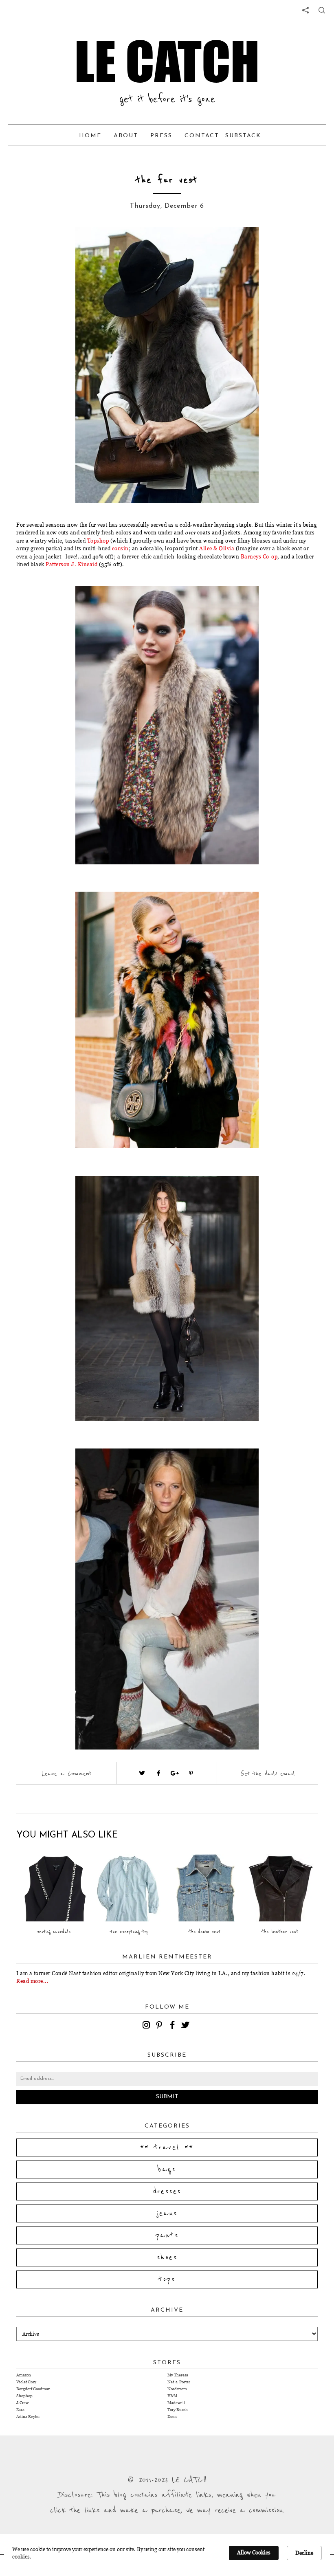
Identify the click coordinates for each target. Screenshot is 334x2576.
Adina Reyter (28, 2417)
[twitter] (187, 2026)
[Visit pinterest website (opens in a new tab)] (63, 245)
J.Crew (22, 2403)
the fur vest (167, 180)
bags (167, 2169)
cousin (120, 548)
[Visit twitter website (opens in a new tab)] (142, 1773)
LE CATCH (167, 61)
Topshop (98, 541)
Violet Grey (26, 2382)
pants (167, 2235)
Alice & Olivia (217, 548)
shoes (167, 2257)
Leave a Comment (66, 1774)
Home (90, 136)
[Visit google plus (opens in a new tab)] (175, 1773)
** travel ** (167, 2147)
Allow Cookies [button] (254, 2552)
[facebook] (174, 2026)
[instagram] (147, 2026)
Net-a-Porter (179, 2382)
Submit (167, 2097)
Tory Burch (178, 2410)
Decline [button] (304, 2553)
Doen (172, 2417)
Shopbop (24, 2396)
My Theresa (178, 2375)
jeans (167, 2213)
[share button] (322, 10)
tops (167, 2279)
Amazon (24, 2375)
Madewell (176, 2403)
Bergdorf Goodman (33, 2389)
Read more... (32, 1981)
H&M (172, 2396)
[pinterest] (160, 2026)
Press (161, 136)
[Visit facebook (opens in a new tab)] (158, 1773)
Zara (20, 2410)
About (126, 136)
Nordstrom (177, 2389)
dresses (167, 2191)
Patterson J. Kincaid (71, 564)
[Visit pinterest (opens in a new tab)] (191, 1773)
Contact (202, 136)
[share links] (305, 10)
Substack (243, 136)
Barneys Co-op (259, 556)
